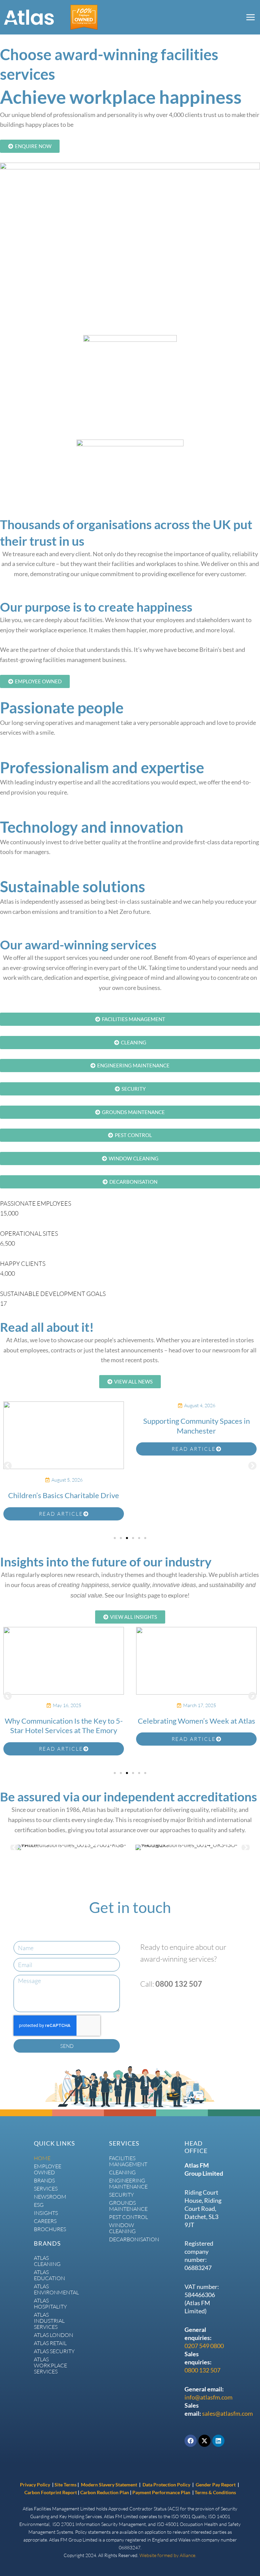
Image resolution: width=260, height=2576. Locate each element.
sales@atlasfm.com (227, 2413)
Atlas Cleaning (47, 2261)
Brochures (50, 2229)
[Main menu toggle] (250, 17)
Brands (44, 2180)
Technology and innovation (92, 827)
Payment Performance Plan (162, 2492)
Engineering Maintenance (128, 2183)
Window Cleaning (122, 2228)
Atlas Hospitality (50, 2303)
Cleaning (122, 2172)
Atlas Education (49, 2275)
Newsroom (50, 2197)
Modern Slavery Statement (109, 2485)
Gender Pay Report (216, 2485)
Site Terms (66, 2485)
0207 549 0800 (204, 2346)
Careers (45, 2221)
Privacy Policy (35, 2485)
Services (46, 2189)
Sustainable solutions (73, 887)
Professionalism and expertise (102, 767)
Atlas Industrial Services (49, 2321)
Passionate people (62, 708)
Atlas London (53, 2335)
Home (42, 2158)
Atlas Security (54, 2351)
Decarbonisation (130, 2239)
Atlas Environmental (55, 2289)
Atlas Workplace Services (50, 2365)
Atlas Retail (50, 2343)
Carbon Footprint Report (51, 2492)
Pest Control (128, 2217)
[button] (8, 1466)
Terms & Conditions (215, 2492)
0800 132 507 (202, 2370)
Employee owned (48, 2169)
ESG (39, 2205)
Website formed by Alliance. (168, 2555)
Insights (46, 2213)
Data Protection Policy (167, 2485)
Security (122, 2195)
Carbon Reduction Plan (105, 2492)
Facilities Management (128, 2161)
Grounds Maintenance (128, 2206)
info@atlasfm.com (209, 2397)
